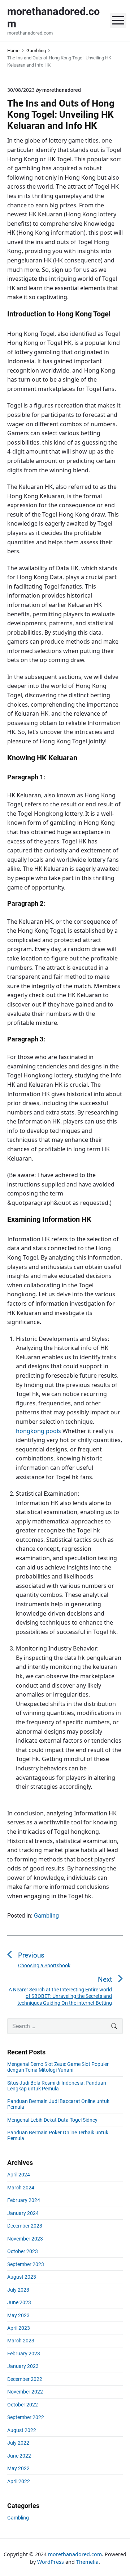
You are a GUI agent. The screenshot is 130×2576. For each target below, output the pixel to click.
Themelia (87, 2562)
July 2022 (18, 2443)
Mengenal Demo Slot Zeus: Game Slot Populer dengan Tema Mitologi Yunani (58, 2067)
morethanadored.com (75, 2554)
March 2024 (21, 2188)
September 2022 (26, 2417)
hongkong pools (38, 1431)
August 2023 (22, 2277)
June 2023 (19, 2302)
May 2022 (18, 2468)
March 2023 (21, 2341)
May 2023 (18, 2315)
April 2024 (19, 2175)
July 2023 (18, 2290)
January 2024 (23, 2213)
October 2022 (23, 2405)
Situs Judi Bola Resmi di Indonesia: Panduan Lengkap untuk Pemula (57, 2086)
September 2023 (26, 2264)
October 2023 (23, 2251)
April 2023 (19, 2328)
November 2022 (25, 2392)
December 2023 (25, 2226)
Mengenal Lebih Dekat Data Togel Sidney (52, 2120)
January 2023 (23, 2366)
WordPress (51, 2562)
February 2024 (24, 2200)
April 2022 (19, 2481)
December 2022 (25, 2379)
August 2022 (22, 2430)
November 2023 (25, 2239)
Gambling (46, 1916)
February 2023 (24, 2354)
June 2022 (19, 2456)
